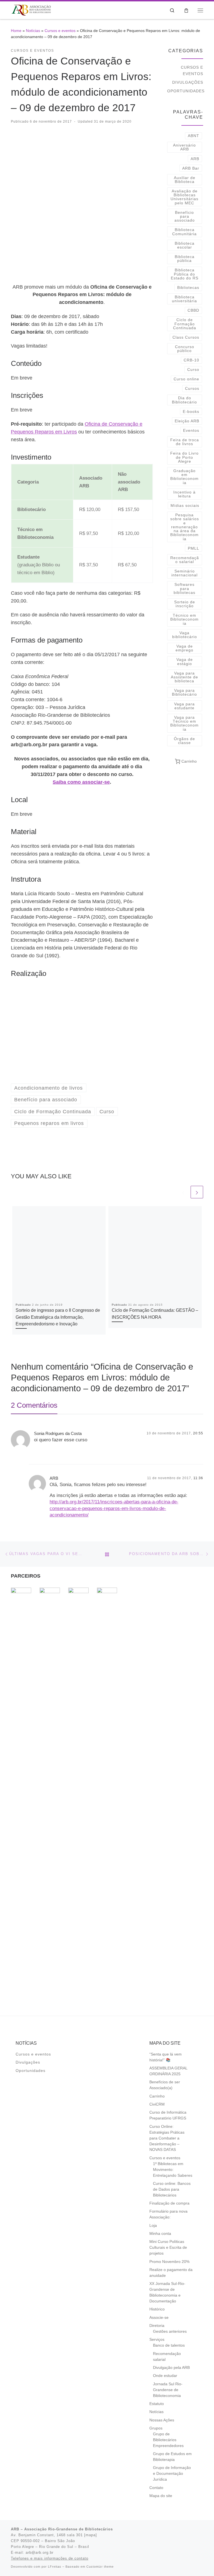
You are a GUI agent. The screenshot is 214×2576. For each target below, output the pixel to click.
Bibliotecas (188, 287)
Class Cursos (186, 337)
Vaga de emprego (184, 648)
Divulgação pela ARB (171, 2368)
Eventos (191, 430)
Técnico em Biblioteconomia (184, 619)
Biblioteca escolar (185, 245)
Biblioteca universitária (184, 299)
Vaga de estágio (185, 661)
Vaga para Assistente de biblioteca (184, 677)
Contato (156, 2488)
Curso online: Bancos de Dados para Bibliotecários (172, 2189)
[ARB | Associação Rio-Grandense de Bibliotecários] (31, 10)
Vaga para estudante (184, 706)
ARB (195, 159)
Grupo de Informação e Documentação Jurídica (172, 2474)
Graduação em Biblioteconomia (184, 477)
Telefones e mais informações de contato (50, 2558)
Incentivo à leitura (184, 494)
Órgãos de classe (184, 741)
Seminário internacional (184, 573)
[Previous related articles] (183, 1192)
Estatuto (157, 2404)
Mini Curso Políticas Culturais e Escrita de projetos (168, 2248)
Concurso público (185, 349)
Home (16, 31)
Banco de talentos (169, 2345)
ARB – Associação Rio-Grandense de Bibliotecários (62, 2529)
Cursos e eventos (60, 31)
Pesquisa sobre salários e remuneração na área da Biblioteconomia (185, 527)
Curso (193, 370)
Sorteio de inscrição (185, 604)
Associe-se (159, 2318)
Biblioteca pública (185, 259)
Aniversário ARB (184, 147)
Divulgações (188, 82)
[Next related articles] (197, 1192)
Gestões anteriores (170, 2331)
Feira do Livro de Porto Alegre (184, 457)
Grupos (156, 2428)
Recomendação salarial (185, 560)
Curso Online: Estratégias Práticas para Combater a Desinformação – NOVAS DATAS (167, 2138)
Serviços (157, 2340)
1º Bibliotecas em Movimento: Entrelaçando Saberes (173, 2170)
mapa (91, 2535)
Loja (153, 2226)
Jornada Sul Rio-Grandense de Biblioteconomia (168, 2390)
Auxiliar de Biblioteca (185, 180)
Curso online (186, 379)
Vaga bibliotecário (185, 635)
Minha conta (160, 2234)
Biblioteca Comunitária (184, 232)
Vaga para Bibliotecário (184, 692)
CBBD (193, 310)
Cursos (192, 388)
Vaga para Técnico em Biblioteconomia (184, 723)
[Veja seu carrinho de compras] (186, 10)
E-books (191, 411)
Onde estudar (165, 2376)
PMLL (194, 548)
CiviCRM (157, 2104)
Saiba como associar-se (81, 782)
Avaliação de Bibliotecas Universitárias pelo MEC (184, 197)
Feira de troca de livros (185, 442)
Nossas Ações (162, 2420)
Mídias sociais (185, 505)
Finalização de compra (169, 2203)
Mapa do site (161, 2496)
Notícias (33, 31)
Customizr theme (100, 2567)
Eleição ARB (187, 421)
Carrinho (157, 2096)
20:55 (198, 1433)
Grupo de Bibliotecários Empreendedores (168, 2440)
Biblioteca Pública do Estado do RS (185, 274)
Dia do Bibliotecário (184, 400)
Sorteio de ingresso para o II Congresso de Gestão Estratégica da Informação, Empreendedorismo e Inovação (58, 1317)
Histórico (157, 2309)
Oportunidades (186, 91)
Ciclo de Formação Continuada (185, 324)
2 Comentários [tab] (34, 1405)
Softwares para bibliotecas (184, 588)
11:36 (198, 1478)
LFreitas (55, 2567)
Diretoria (157, 2326)
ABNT (194, 136)
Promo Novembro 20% (169, 2262)
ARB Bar (191, 168)
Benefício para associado (185, 216)
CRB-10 (191, 360)
